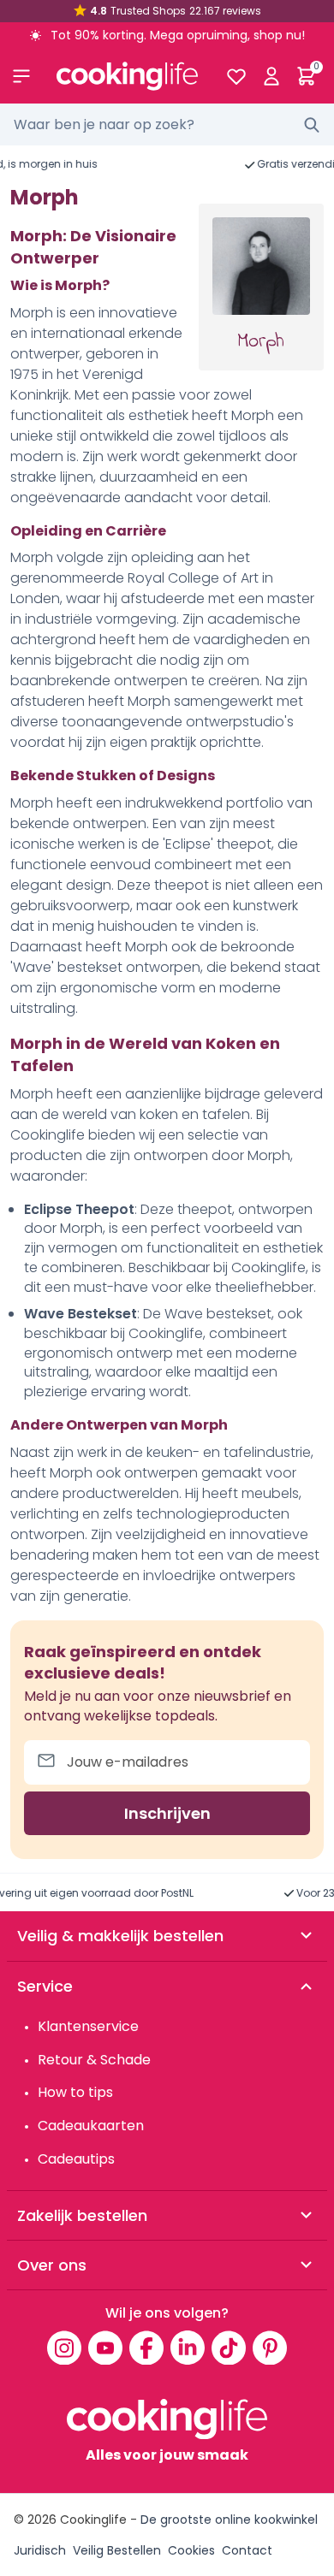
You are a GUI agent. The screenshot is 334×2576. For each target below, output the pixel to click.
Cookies (191, 2550)
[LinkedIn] (188, 2348)
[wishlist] (236, 76)
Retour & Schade (94, 2060)
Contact (247, 2550)
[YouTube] (105, 2348)
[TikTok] (229, 2348)
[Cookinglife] (127, 76)
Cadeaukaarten (91, 2126)
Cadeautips (76, 2159)
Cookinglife (93, 2520)
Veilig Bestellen (117, 2550)
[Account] (271, 76)
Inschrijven (167, 1813)
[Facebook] (146, 2348)
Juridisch (40, 2550)
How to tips (75, 2092)
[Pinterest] (270, 2348)
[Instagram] (64, 2348)
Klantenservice (88, 2026)
